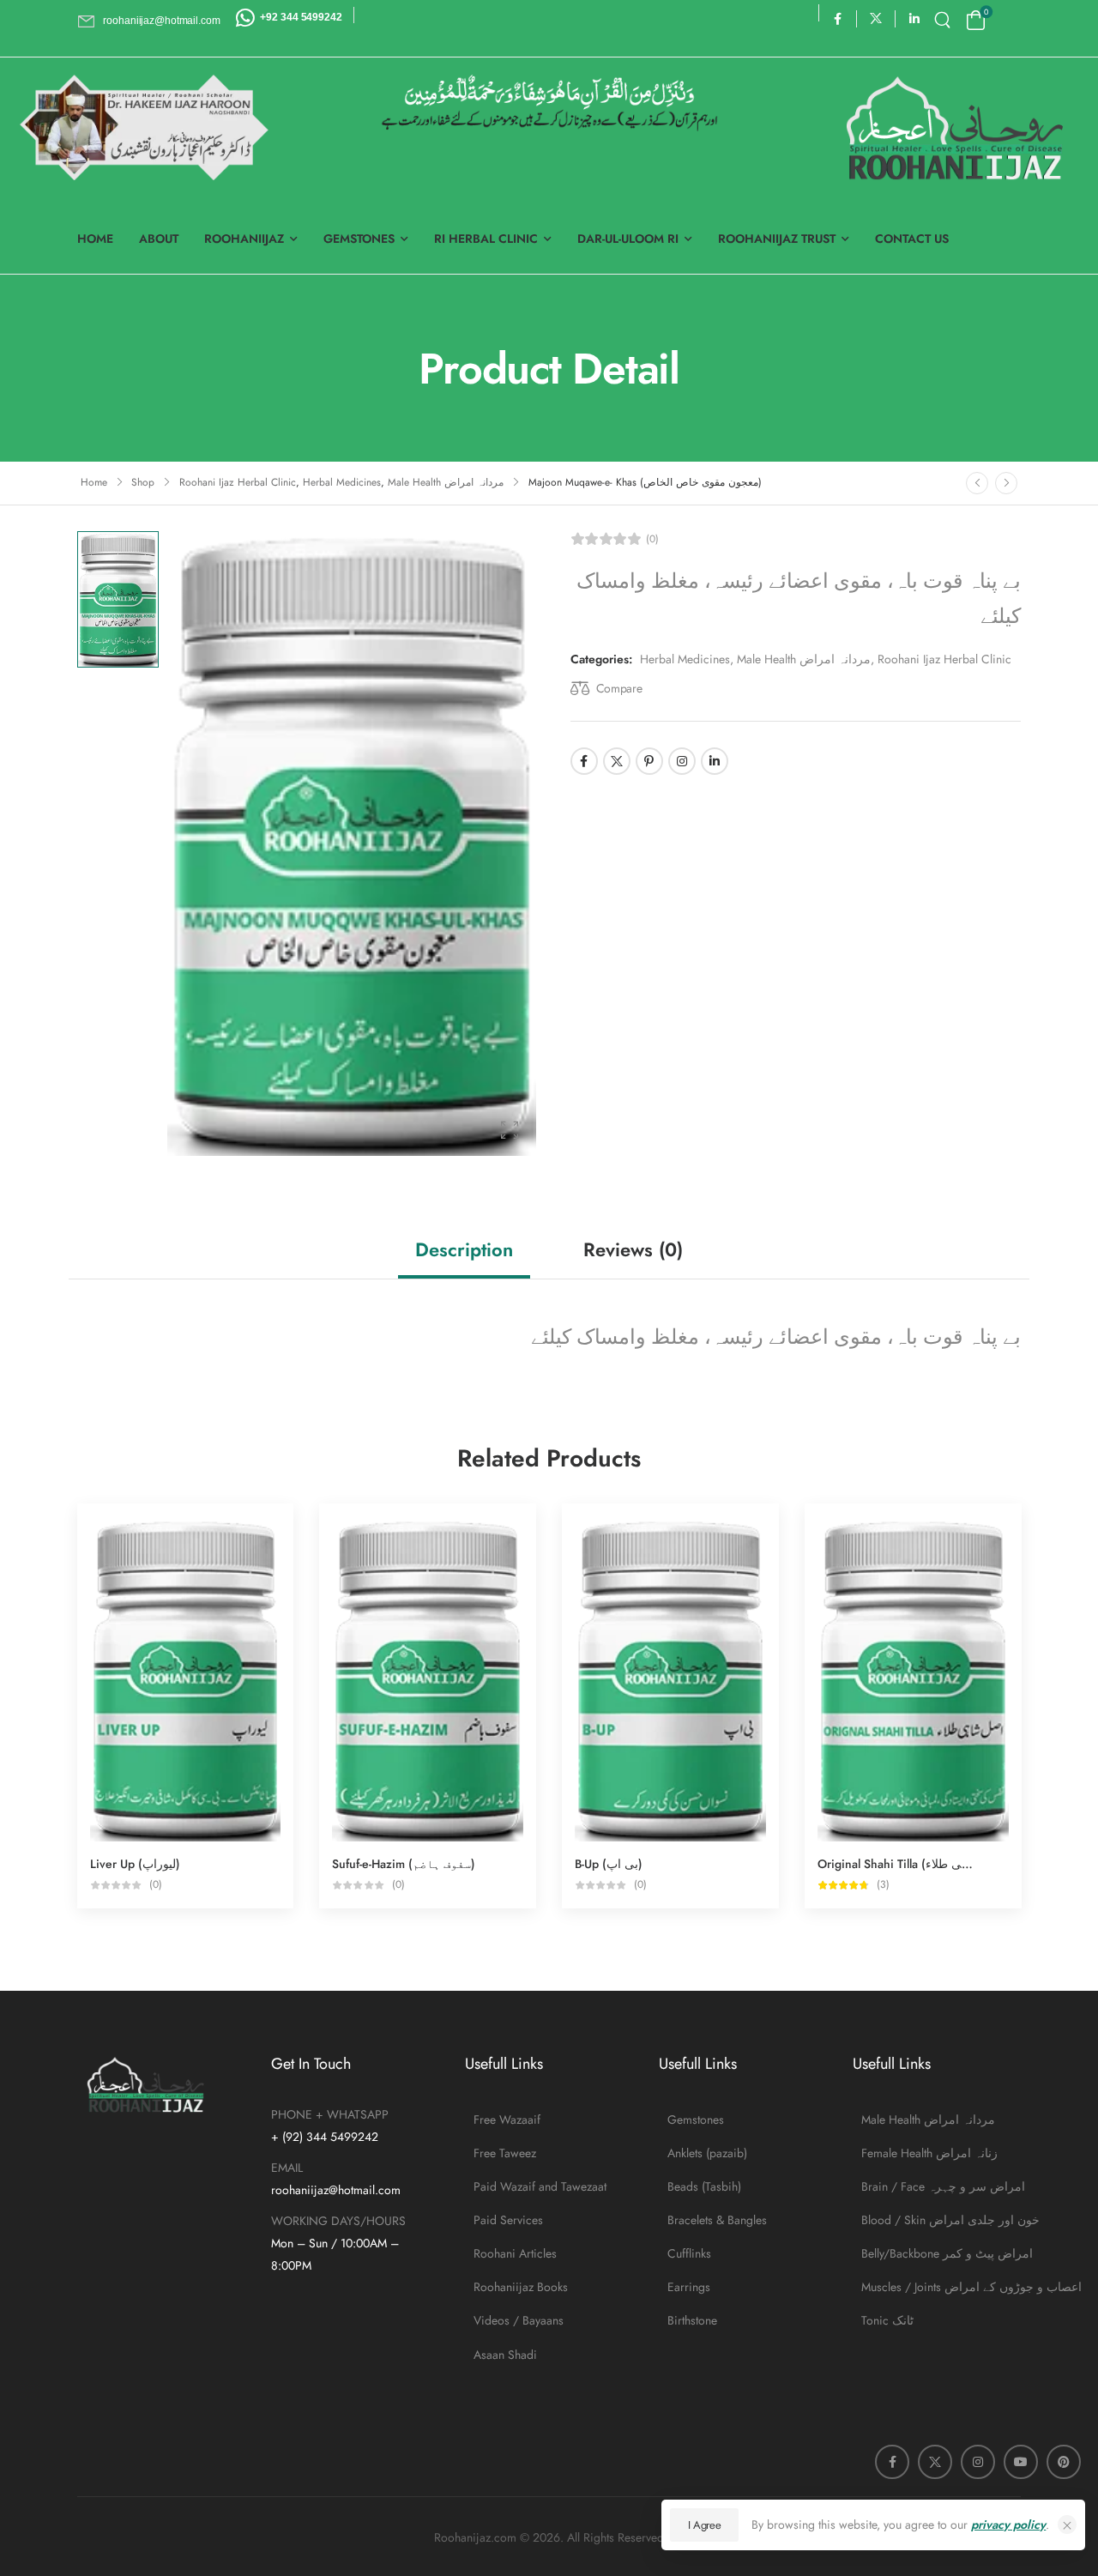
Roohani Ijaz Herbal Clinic (238, 482)
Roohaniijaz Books (521, 2287)
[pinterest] (1064, 2462)
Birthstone (692, 2320)
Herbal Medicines (342, 482)
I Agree (705, 2525)
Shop (143, 482)
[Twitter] (617, 761)
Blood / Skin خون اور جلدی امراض (941, 2220)
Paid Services (508, 2220)
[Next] (1006, 483)
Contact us (912, 239)
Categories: (601, 659)
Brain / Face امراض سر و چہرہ (941, 2186)
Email (287, 2168)
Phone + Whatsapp (330, 2114)
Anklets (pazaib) (707, 2153)
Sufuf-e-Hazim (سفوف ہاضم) (404, 1864)
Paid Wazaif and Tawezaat (540, 2186)
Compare (619, 688)
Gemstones (359, 239)
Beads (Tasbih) (704, 2186)
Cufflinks (689, 2253)
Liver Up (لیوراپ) (135, 1864)
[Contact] (248, 18)
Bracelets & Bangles (717, 2220)
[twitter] (876, 18)
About (159, 239)
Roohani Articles (515, 2253)
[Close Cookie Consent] (1067, 2525)
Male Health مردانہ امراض (446, 482)
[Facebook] (584, 761)
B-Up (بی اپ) (609, 1864)
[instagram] (978, 2462)
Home (95, 239)
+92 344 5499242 (301, 17)
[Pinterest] (649, 761)
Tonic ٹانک (887, 2320)
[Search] (944, 20)
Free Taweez (505, 2153)
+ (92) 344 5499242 (325, 2137)
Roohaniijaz (244, 239)
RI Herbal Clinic (486, 239)
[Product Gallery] (510, 1130)
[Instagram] (682, 761)
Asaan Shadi (505, 2355)
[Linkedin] (715, 761)
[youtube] (1021, 2462)
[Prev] (977, 483)
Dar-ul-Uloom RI (628, 239)
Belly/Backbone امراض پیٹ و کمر (941, 2253)
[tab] (464, 1249)
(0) (652, 539)
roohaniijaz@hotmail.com (336, 2190)
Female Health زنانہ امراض (929, 2153)
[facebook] (838, 18)
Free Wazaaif (507, 2119)
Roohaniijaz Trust (777, 239)
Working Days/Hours (338, 2221)
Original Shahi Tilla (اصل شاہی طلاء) (915, 1864)
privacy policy (1008, 2525)
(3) (883, 1885)
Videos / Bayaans (519, 2320)
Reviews (633, 1249)
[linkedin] (915, 18)
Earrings (689, 2287)
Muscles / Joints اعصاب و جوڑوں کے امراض (941, 2287)
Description (464, 1249)
